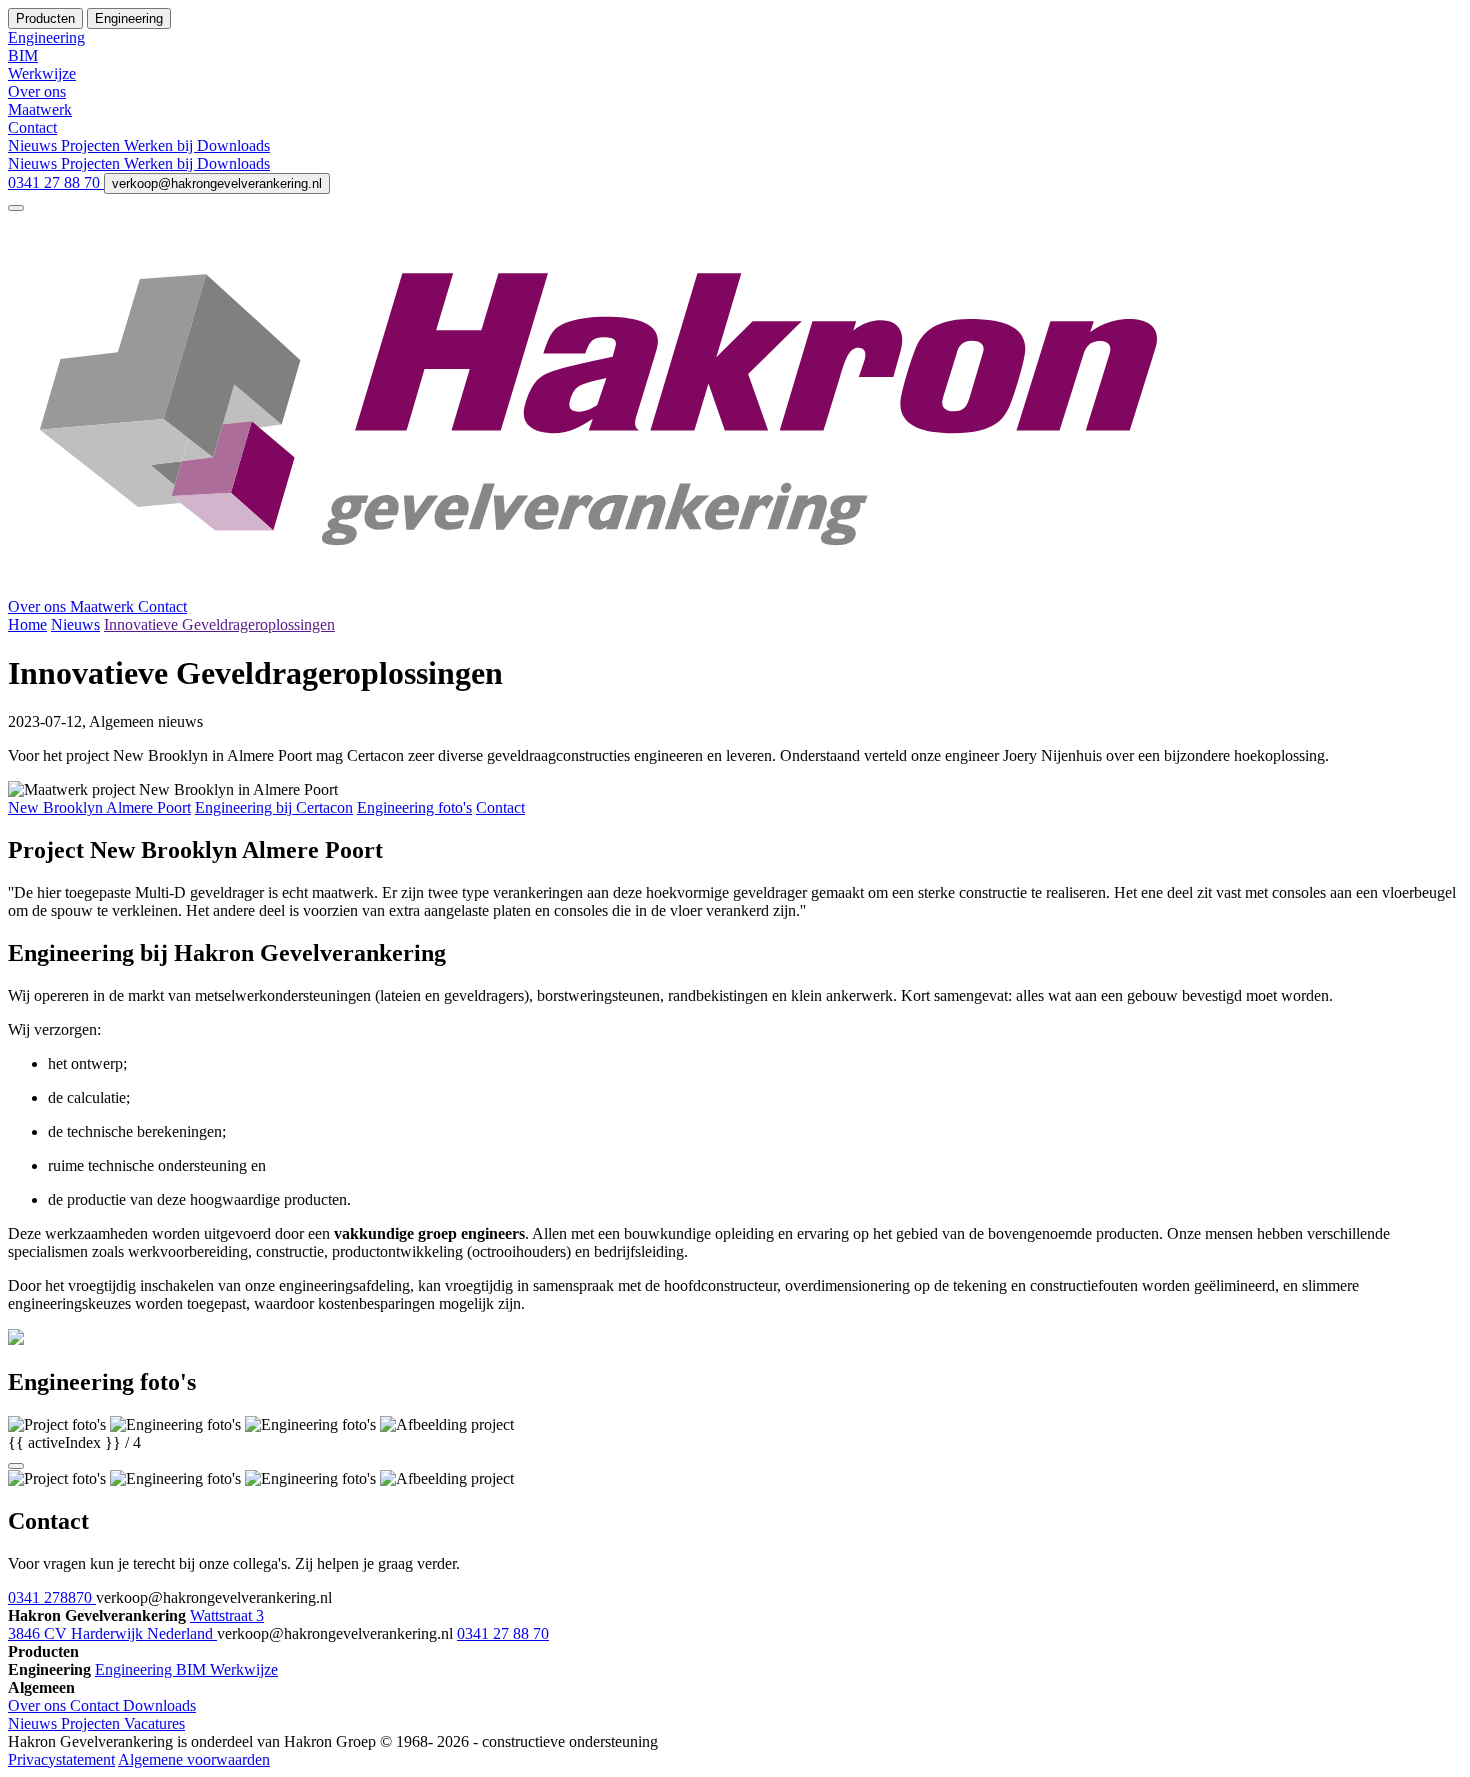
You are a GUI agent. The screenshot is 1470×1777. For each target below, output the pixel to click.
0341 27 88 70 (56, 182)
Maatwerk (104, 606)
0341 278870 (52, 1597)
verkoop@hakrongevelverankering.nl (217, 183)
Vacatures (154, 1723)
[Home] (735, 588)
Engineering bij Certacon (274, 807)
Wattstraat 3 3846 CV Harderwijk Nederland (136, 1624)
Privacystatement (61, 1759)
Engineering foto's (414, 807)
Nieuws (34, 145)
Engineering (135, 1669)
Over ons (39, 606)
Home (27, 624)
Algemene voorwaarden (194, 1759)
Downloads (233, 145)
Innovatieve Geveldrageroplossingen (219, 624)
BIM (193, 1669)
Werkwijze (244, 1669)
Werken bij (160, 145)
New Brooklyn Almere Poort (99, 807)
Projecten (92, 145)
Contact (162, 606)
